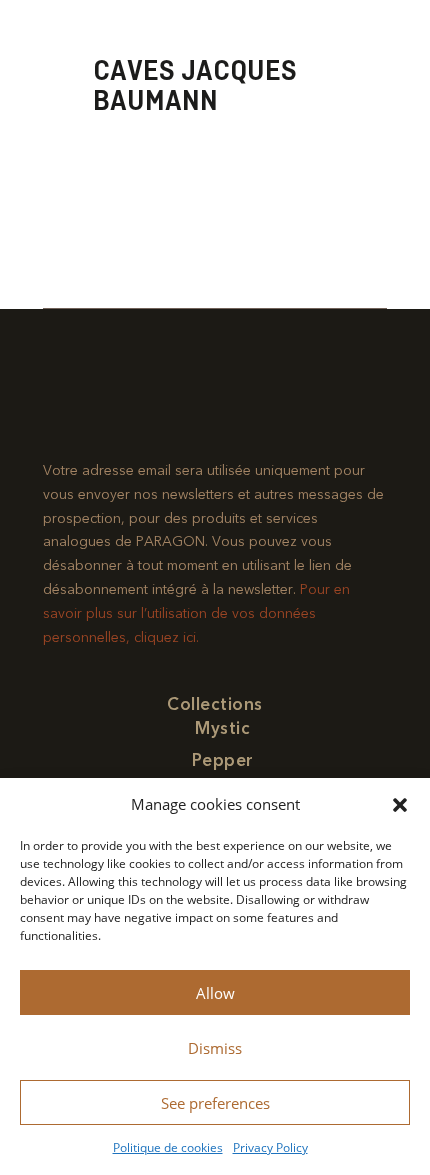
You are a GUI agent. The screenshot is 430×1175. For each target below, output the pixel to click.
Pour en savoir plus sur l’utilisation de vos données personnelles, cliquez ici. (196, 613)
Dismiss (215, 1048)
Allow (215, 993)
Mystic (222, 728)
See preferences (215, 1103)
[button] (400, 805)
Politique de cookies (168, 1147)
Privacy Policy (270, 1147)
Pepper (223, 760)
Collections (215, 704)
